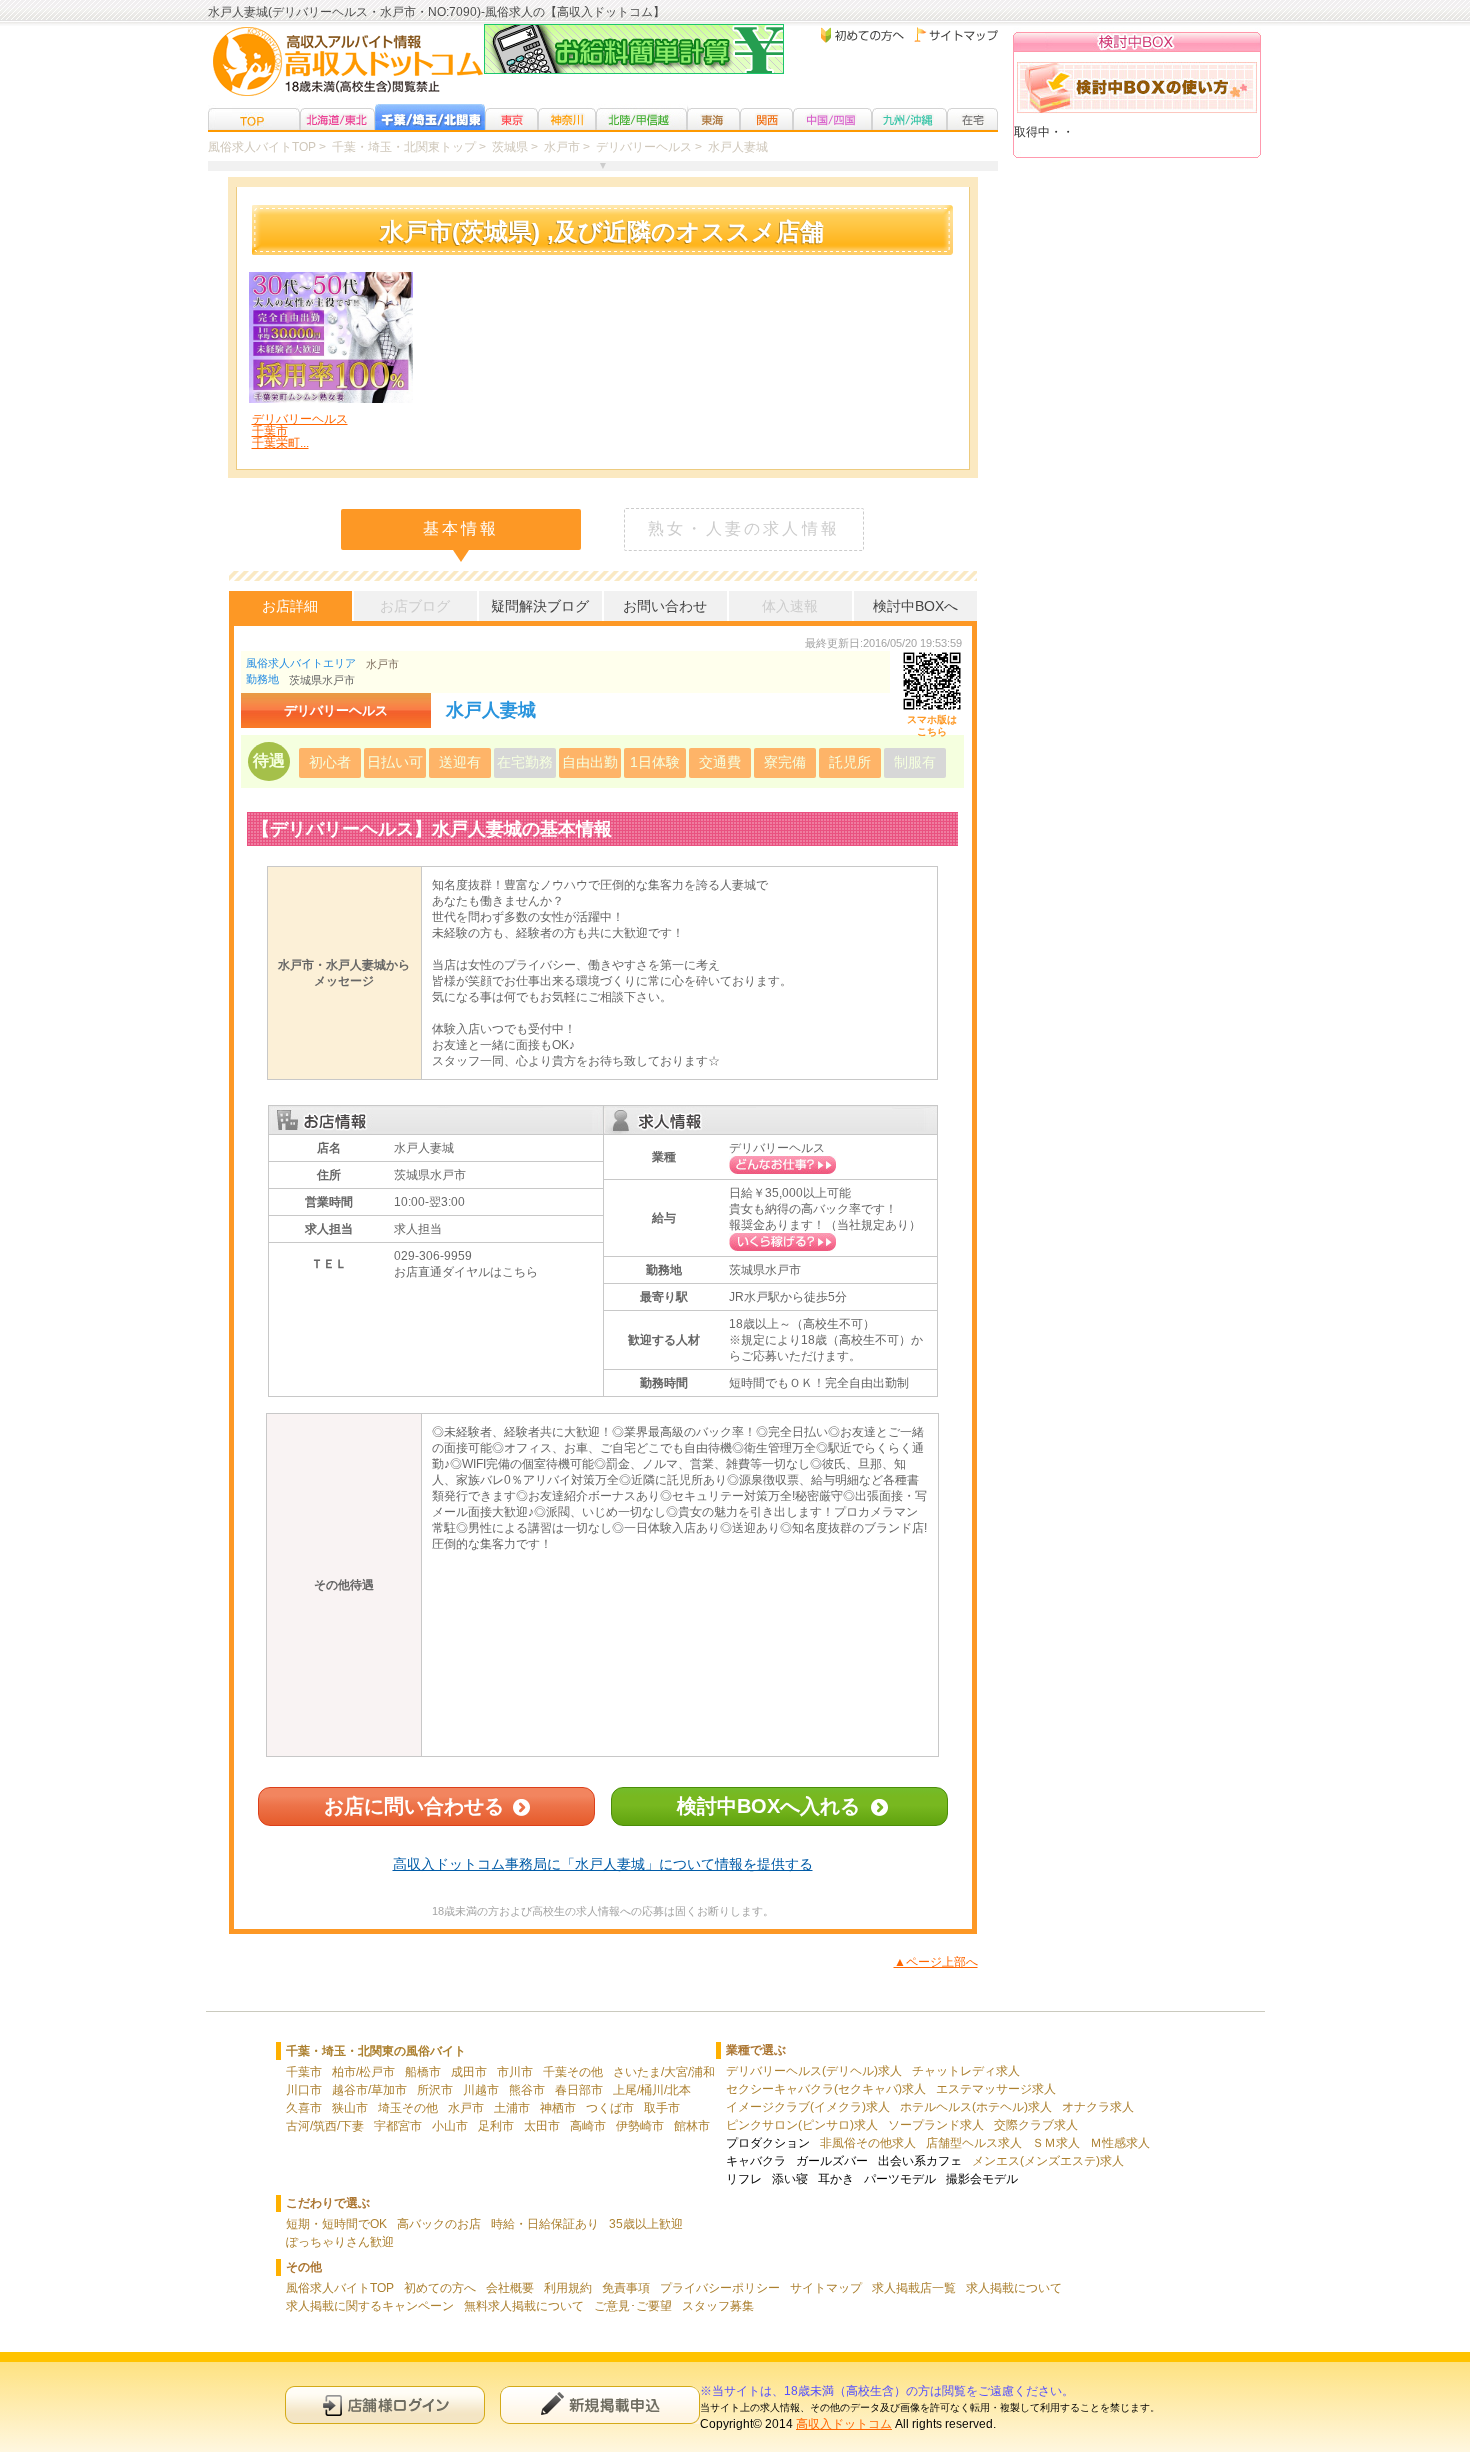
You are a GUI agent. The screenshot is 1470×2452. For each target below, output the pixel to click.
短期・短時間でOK (336, 2224)
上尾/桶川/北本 (652, 2090)
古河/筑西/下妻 (325, 2126)
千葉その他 (573, 2072)
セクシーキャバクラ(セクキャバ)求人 (826, 2089)
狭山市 (350, 2108)
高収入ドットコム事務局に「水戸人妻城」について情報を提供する (603, 1864)
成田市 (469, 2072)
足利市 (496, 2126)
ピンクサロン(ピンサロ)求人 (802, 2125)
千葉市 (304, 2072)
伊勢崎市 (640, 2126)
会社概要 (510, 2288)
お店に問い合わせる (414, 1806)
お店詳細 (290, 606)
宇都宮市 (398, 2126)
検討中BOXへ (915, 606)
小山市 (450, 2126)
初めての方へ (440, 2288)
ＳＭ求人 (1056, 2143)
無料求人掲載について (524, 2306)
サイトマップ (826, 2288)
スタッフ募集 (718, 2306)
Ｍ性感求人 (1120, 2143)
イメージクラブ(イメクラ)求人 (808, 2107)
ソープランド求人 (936, 2125)
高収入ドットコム (844, 2424)
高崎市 (588, 2126)
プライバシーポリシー (720, 2288)
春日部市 (579, 2090)
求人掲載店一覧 (914, 2288)
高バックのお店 (439, 2224)
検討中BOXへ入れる (768, 1806)
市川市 (515, 2072)
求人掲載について (1014, 2288)
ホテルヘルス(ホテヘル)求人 (976, 2107)
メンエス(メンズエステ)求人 (1048, 2161)
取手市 (662, 2108)
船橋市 (423, 2072)
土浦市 (512, 2108)
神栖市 (558, 2108)
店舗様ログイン (385, 2404)
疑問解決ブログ (540, 606)
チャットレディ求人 (966, 2071)
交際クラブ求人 (1036, 2125)
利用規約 (568, 2288)
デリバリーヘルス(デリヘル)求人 (814, 2071)
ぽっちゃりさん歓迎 (340, 2242)
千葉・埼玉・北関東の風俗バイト (376, 2051)
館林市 (692, 2126)
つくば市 (610, 2108)
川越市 (481, 2090)
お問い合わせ (665, 606)
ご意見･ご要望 (633, 2306)
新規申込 (600, 2404)
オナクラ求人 (1098, 2107)
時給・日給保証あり (545, 2224)
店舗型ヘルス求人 (974, 2143)
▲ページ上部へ (936, 1962)
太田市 (542, 2126)
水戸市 (382, 664)
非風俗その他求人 (868, 2143)
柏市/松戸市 (363, 2072)
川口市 (304, 2090)
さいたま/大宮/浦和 (664, 2072)
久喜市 (304, 2108)
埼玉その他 (408, 2108)
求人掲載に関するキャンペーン (370, 2306)
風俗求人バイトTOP (340, 2288)
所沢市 (435, 2090)
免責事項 (626, 2288)
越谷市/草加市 (369, 2090)
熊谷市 (527, 2090)
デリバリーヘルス (777, 1148)
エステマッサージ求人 (996, 2089)
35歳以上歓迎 (646, 2224)
